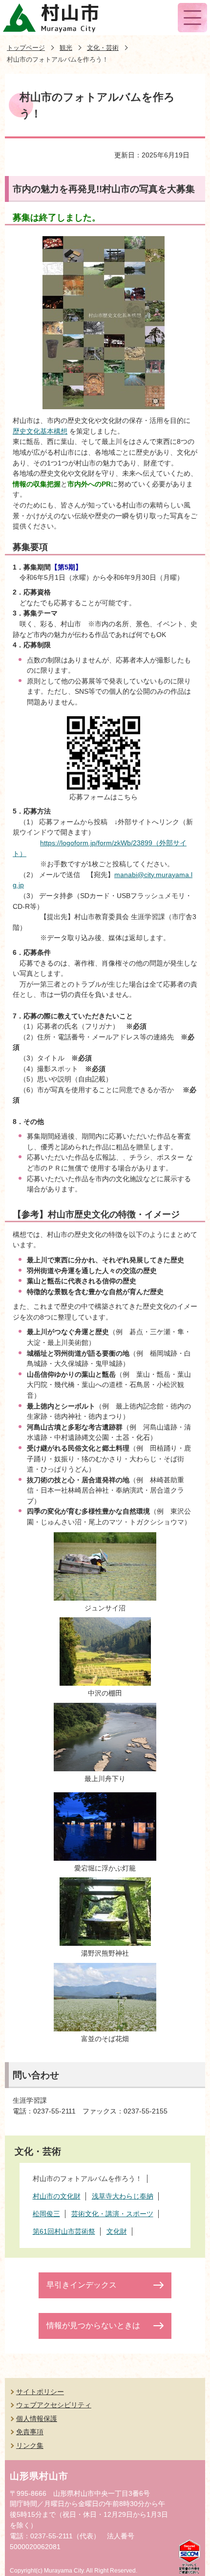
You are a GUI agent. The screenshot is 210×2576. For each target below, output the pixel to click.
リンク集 (30, 2445)
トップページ (26, 48)
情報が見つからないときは (93, 2325)
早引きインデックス (82, 2285)
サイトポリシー (40, 2392)
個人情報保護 (37, 2419)
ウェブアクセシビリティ (54, 2405)
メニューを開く (192, 18)
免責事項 (30, 2432)
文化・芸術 (103, 48)
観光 (66, 48)
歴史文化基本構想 (40, 431)
